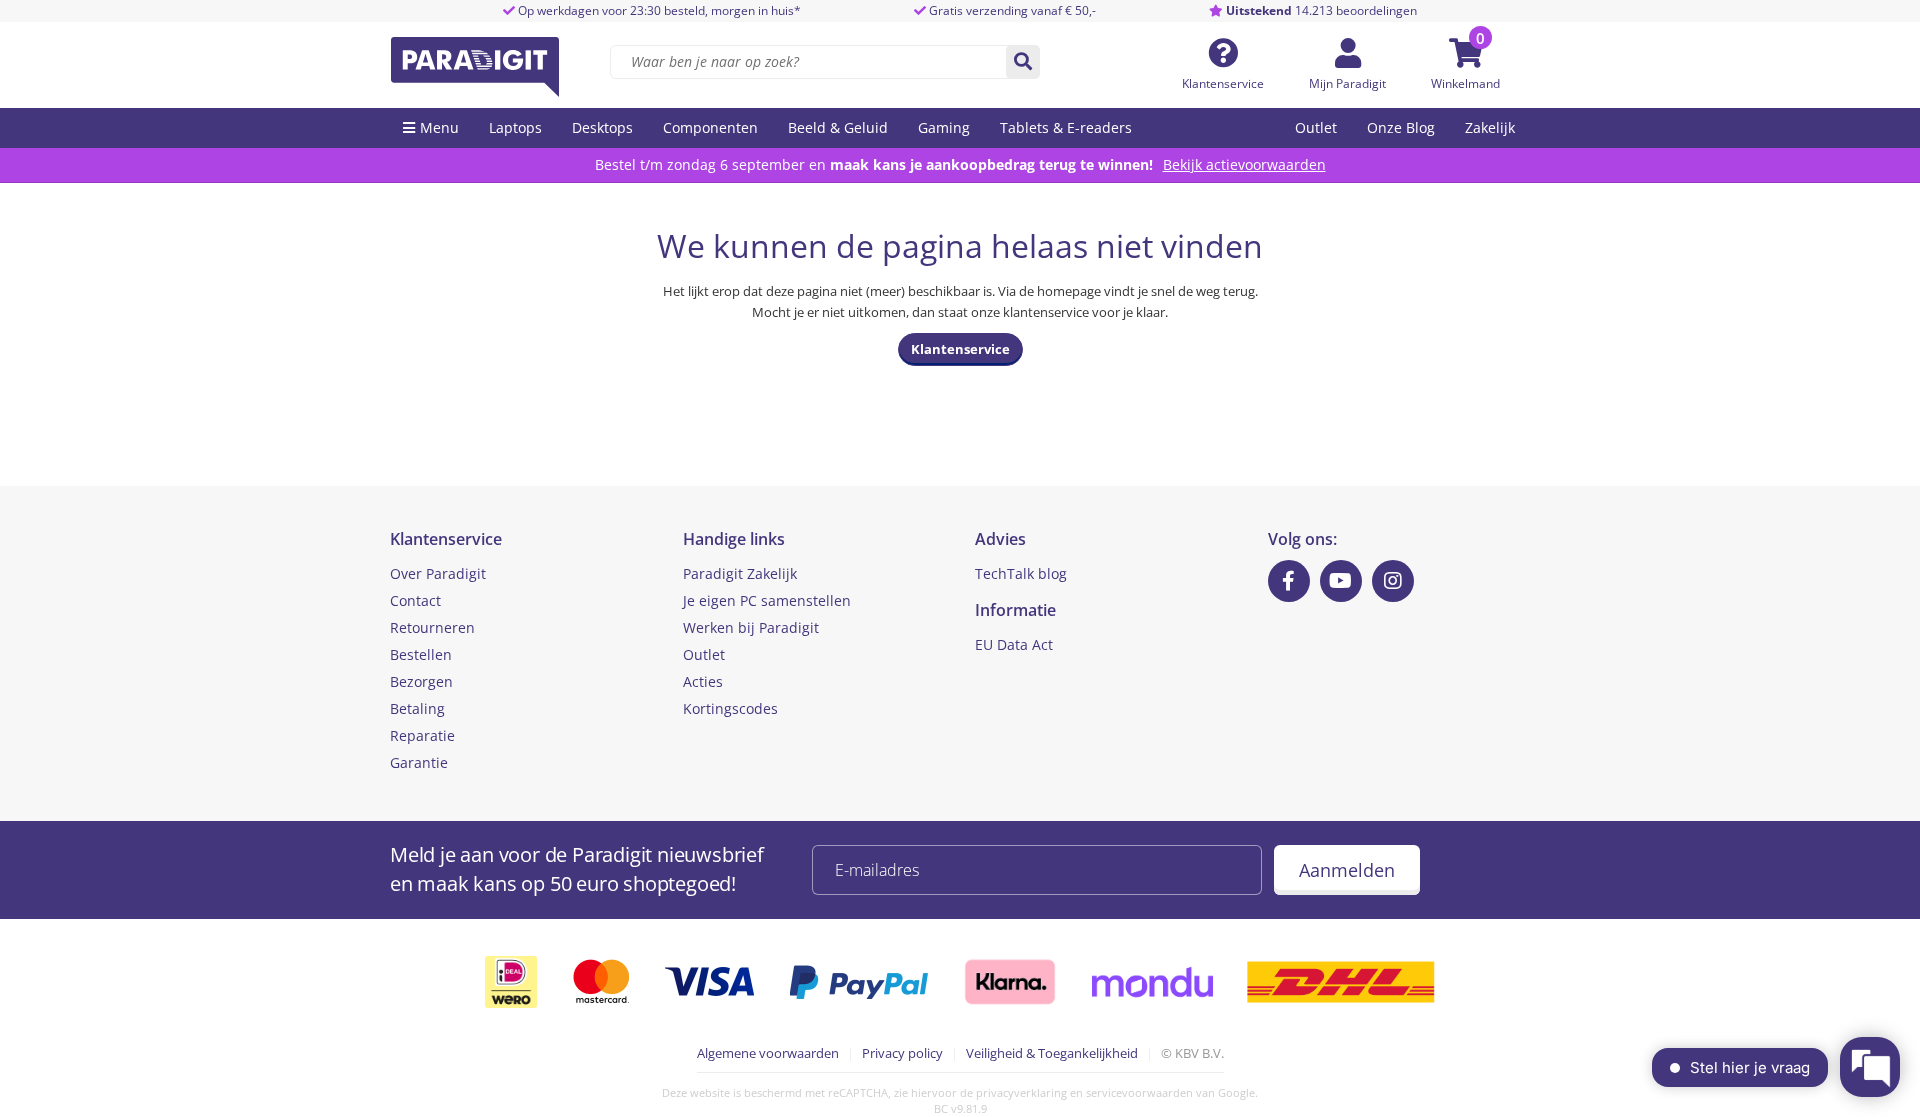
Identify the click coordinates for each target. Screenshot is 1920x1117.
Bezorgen (421, 681)
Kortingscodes (730, 708)
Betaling (417, 708)
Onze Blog (1401, 127)
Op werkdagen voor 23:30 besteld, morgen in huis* (658, 10)
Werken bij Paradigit (751, 627)
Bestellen (421, 654)
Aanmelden (1347, 870)
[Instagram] (1393, 581)
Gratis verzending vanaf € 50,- (1012, 10)
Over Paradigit (438, 573)
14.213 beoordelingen (1321, 10)
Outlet (1316, 127)
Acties (703, 681)
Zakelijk (1490, 127)
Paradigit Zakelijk (740, 573)
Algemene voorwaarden (768, 1053)
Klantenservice (1223, 83)
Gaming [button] (944, 127)
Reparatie (422, 735)
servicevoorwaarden (1139, 1092)
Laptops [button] (515, 127)
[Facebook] (1289, 581)
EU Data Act (1014, 644)
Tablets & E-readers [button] (1066, 127)
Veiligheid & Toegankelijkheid (1052, 1053)
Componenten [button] (710, 127)
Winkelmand (1465, 83)
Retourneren (432, 627)
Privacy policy (902, 1053)
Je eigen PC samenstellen (767, 600)
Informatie (1015, 610)
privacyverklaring (1021, 1092)
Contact (415, 600)
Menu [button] (439, 127)
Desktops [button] (602, 127)
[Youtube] (1341, 581)
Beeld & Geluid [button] (838, 127)
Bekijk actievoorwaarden (1244, 164)
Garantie (419, 762)
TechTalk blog (1021, 573)
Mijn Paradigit (1347, 83)
